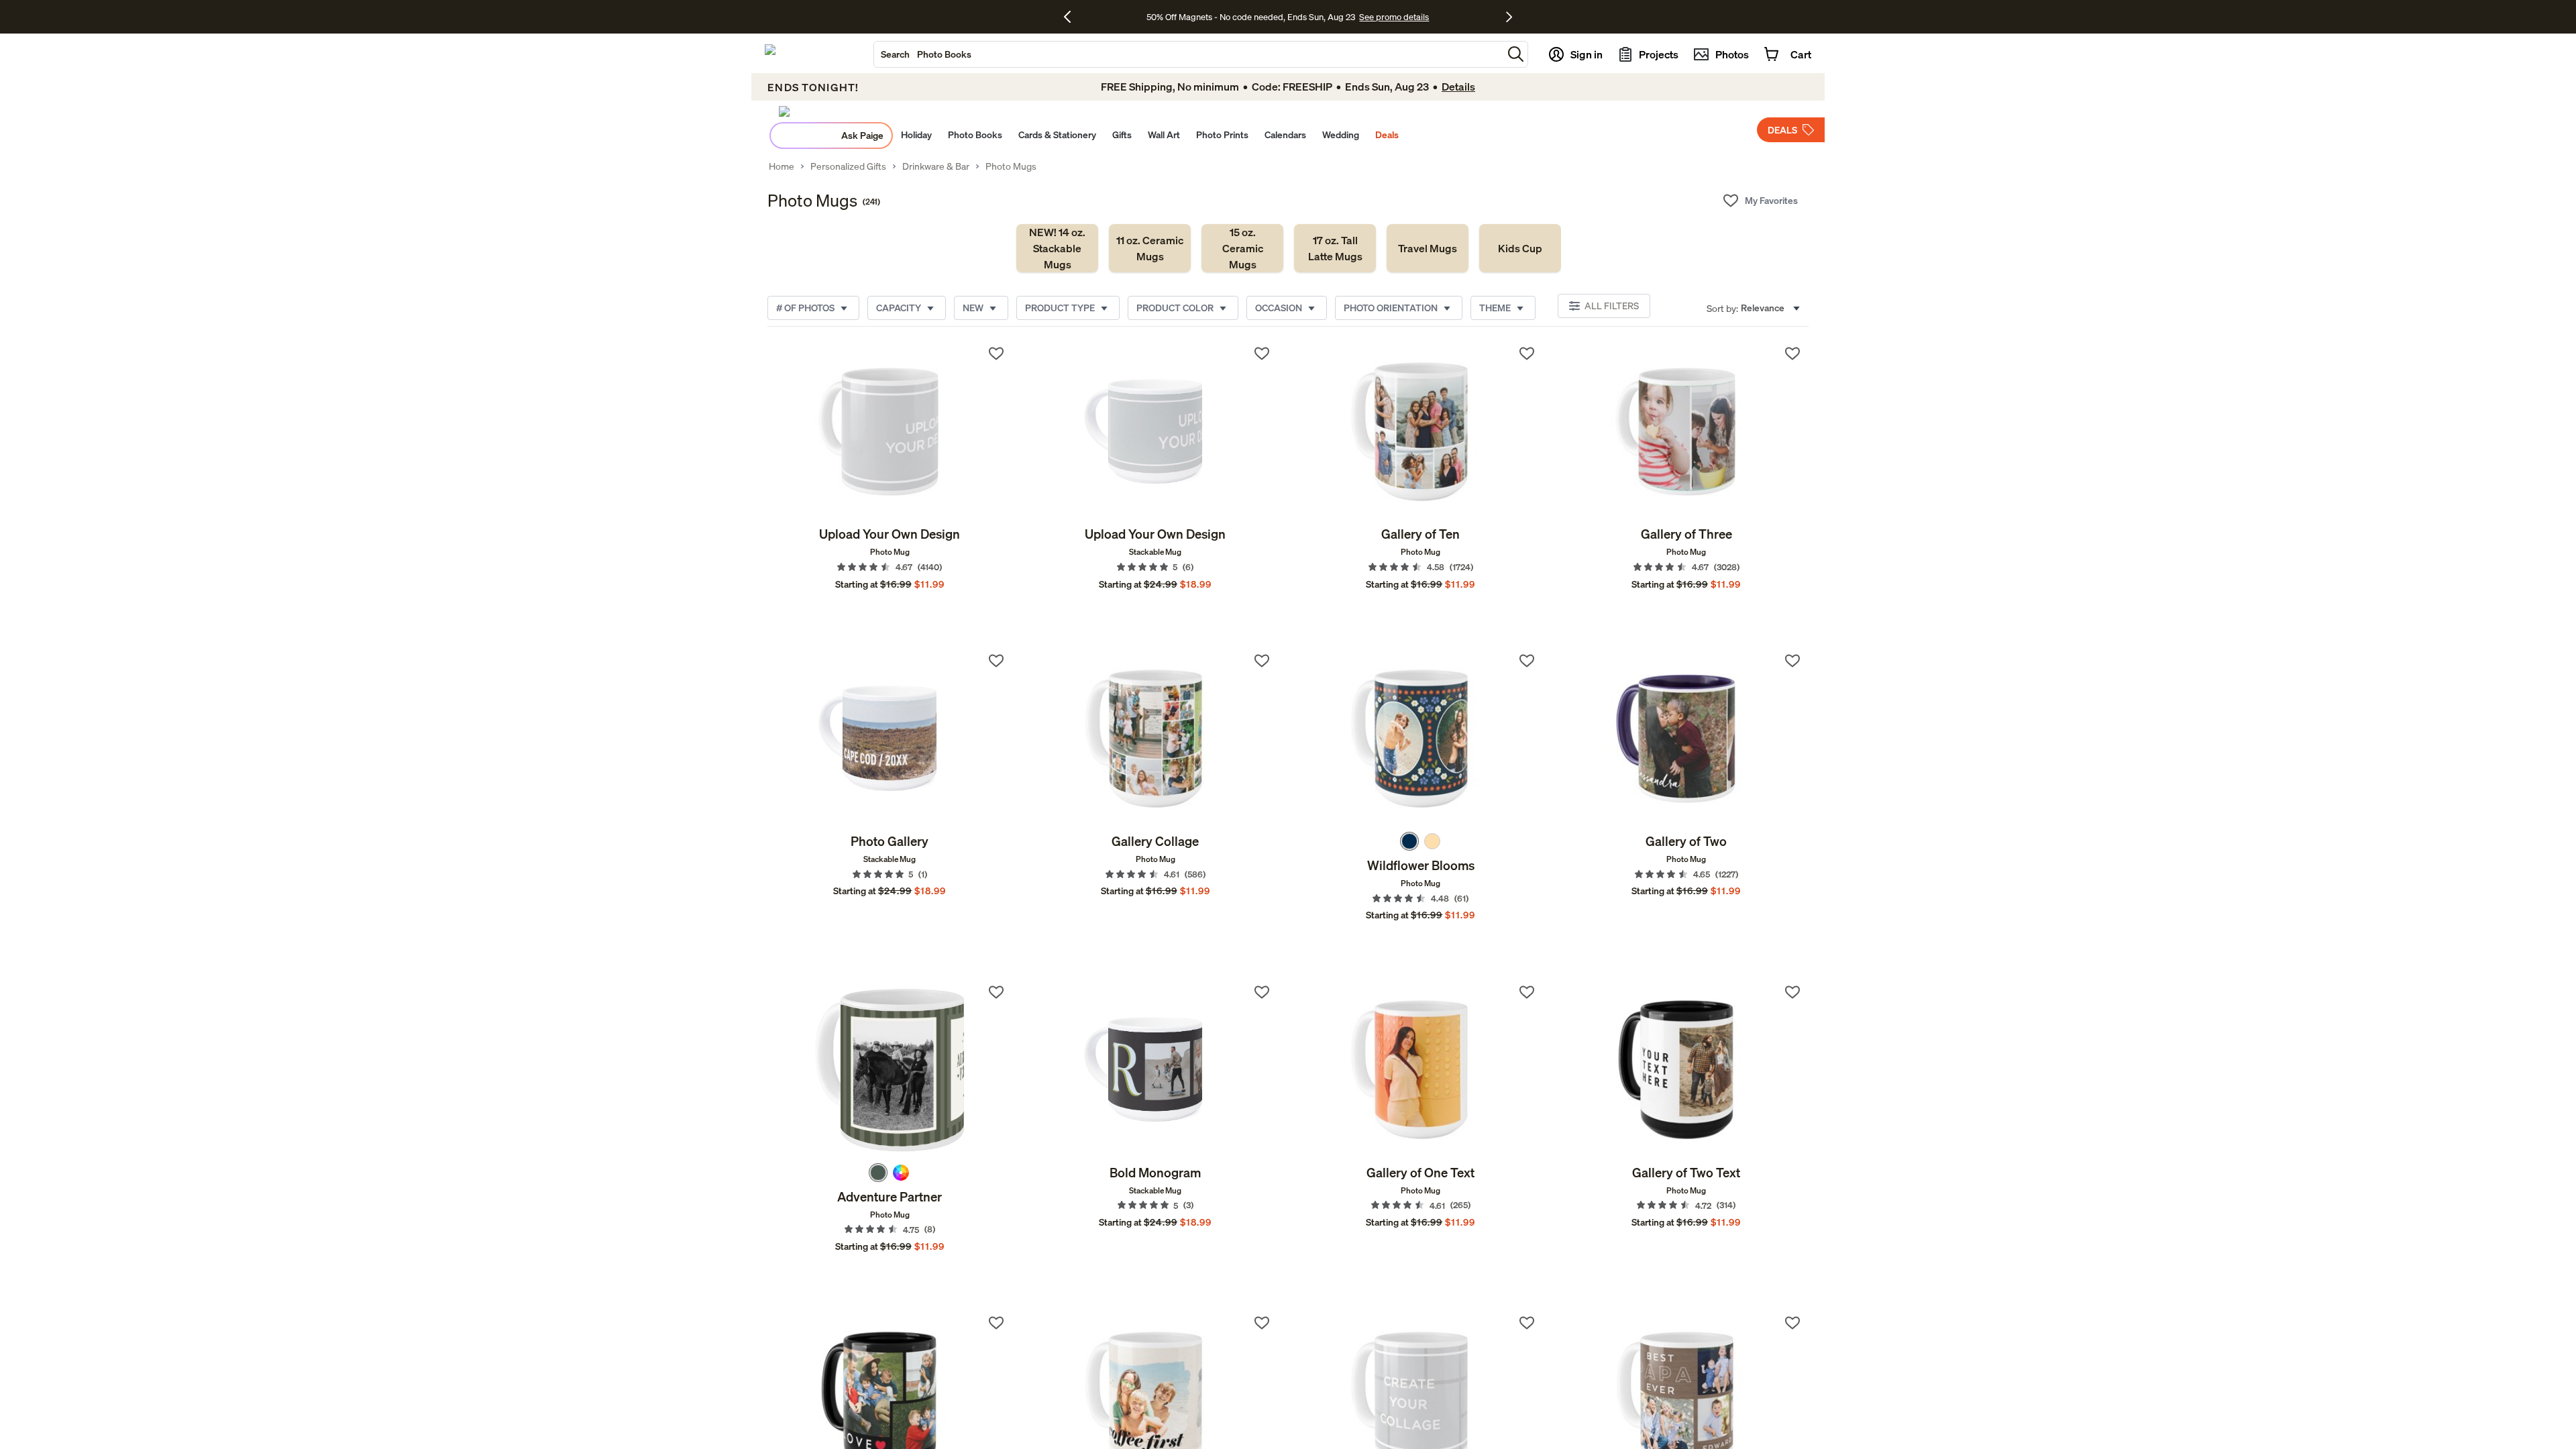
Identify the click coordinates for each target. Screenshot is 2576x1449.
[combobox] (1188, 54)
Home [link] (782, 166)
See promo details (1394, 17)
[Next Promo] (1509, 17)
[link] (1057, 248)
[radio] (1409, 841)
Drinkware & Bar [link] (936, 166)
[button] (1516, 54)
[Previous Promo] (1072, 17)
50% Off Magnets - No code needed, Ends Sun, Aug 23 (1251, 17)
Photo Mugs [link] (1011, 166)
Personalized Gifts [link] (848, 166)
